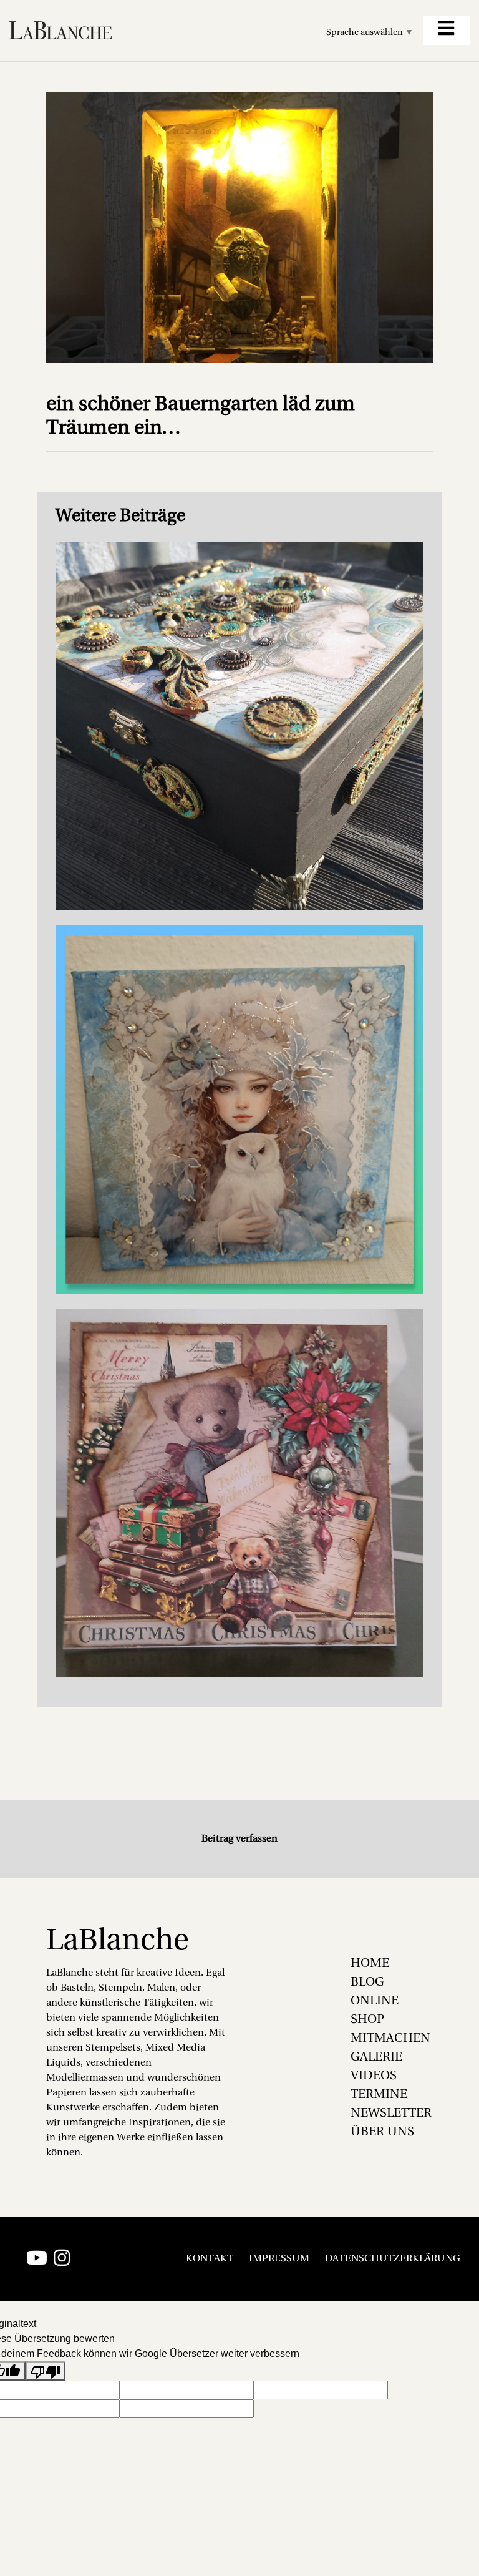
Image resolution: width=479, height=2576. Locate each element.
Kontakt (210, 2259)
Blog (367, 1983)
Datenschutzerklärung (393, 2259)
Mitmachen (390, 2039)
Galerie (376, 2057)
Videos (374, 2076)
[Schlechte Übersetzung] (46, 2371)
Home (370, 1964)
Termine (379, 2095)
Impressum (279, 2259)
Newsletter (391, 2114)
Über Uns (382, 2132)
